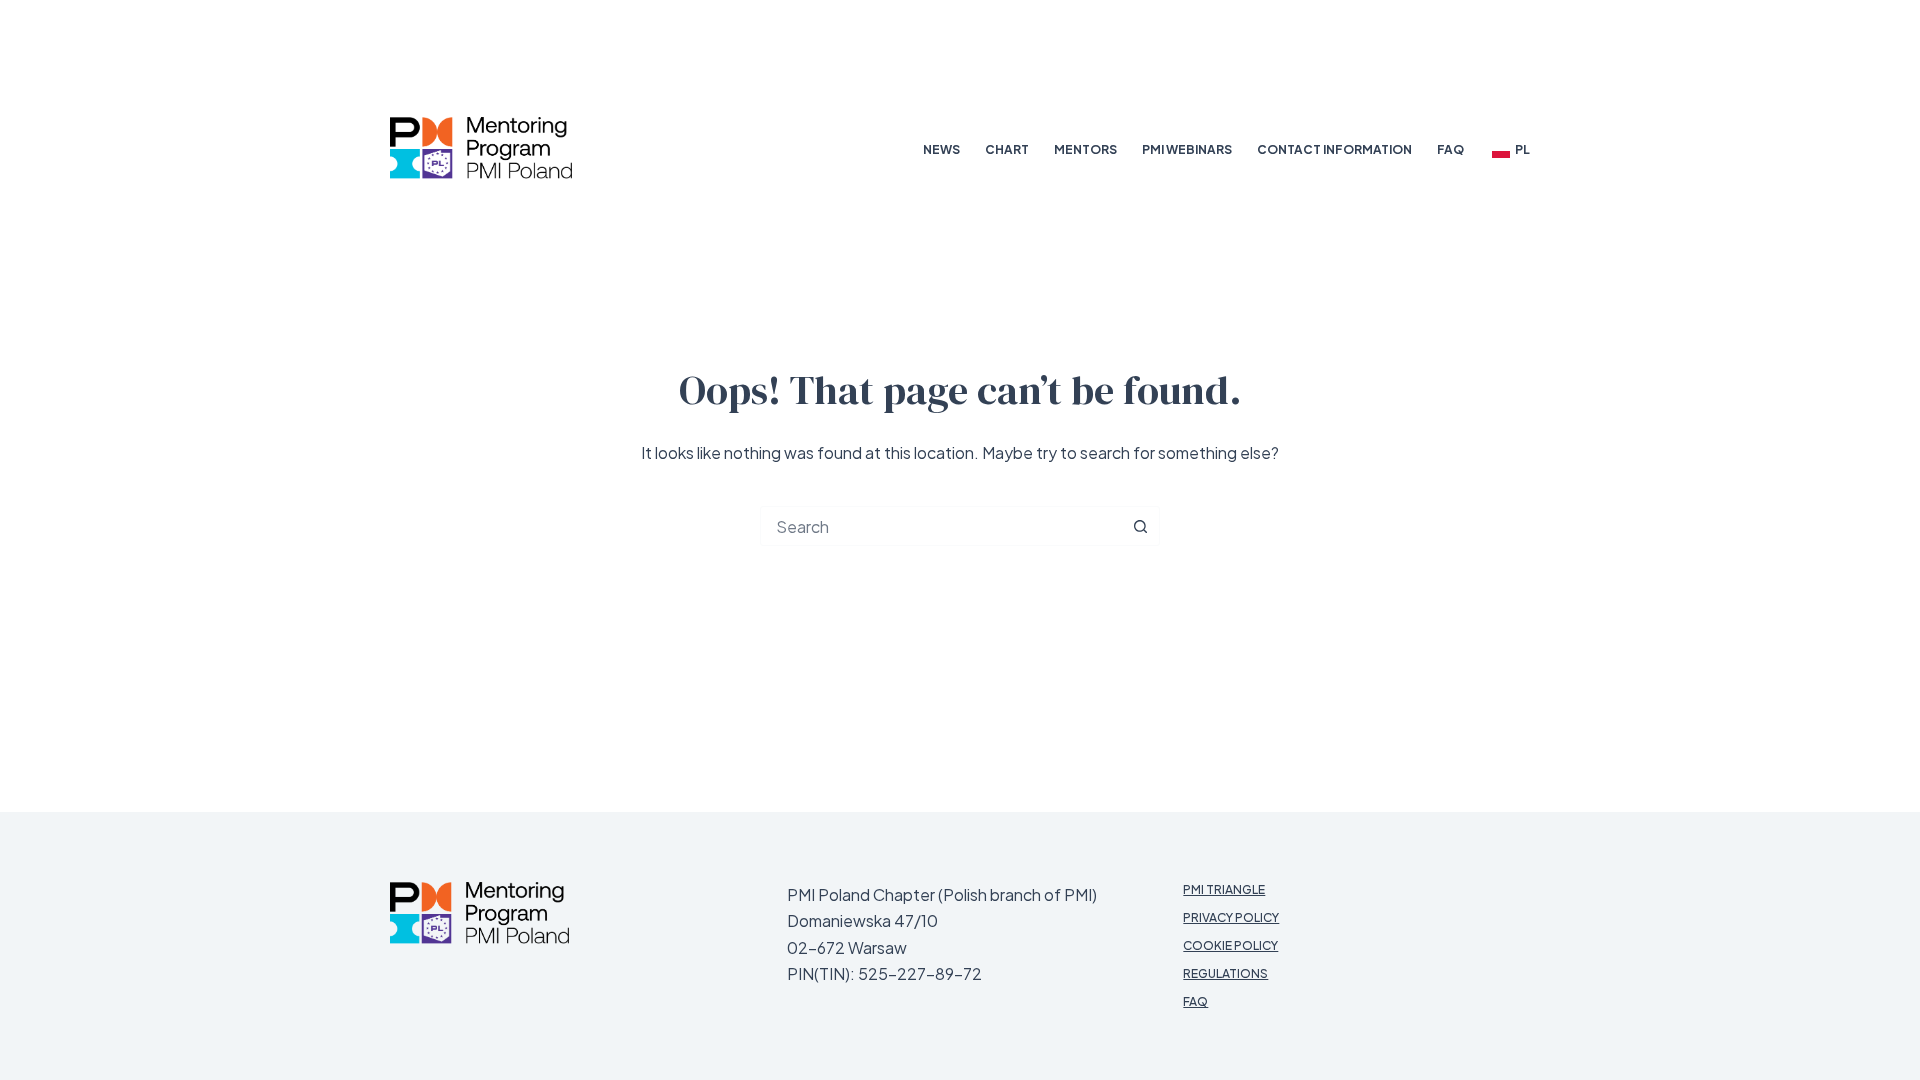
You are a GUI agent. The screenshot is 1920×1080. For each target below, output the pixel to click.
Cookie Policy (1230, 945)
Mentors (1085, 149)
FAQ (1450, 149)
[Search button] (1140, 526)
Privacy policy (1231, 917)
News (941, 149)
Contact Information (1334, 149)
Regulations (1225, 973)
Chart (1007, 149)
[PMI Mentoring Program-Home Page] (479, 912)
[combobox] (941, 526)
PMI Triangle (1224, 889)
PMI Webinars (1187, 149)
